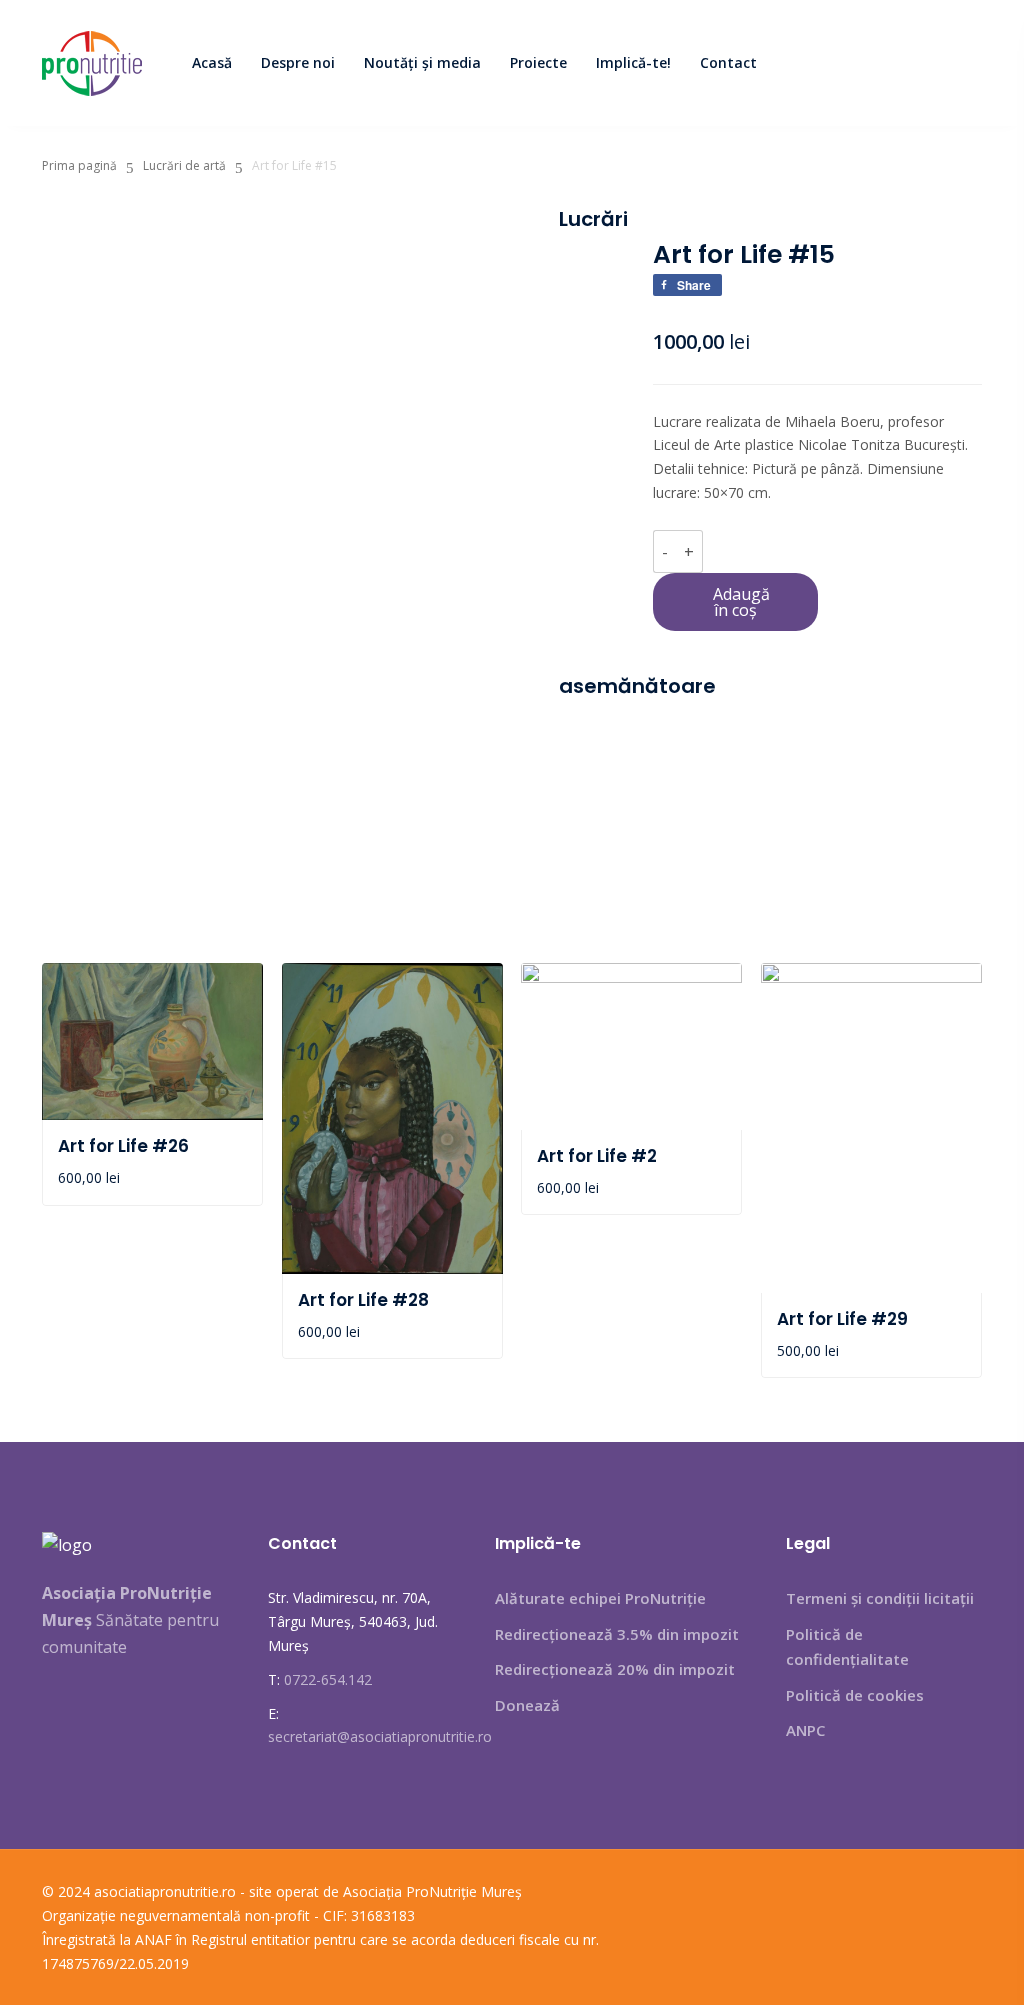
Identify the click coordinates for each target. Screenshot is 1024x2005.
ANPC (805, 1730)
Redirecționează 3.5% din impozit (617, 1634)
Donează (527, 1705)
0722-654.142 (328, 1679)
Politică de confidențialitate (847, 1647)
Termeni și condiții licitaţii (880, 1598)
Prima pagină (79, 165)
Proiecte (538, 62)
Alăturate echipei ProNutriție (600, 1598)
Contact (728, 62)
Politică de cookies (855, 1695)
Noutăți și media (422, 62)
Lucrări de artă (184, 165)
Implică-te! (633, 62)
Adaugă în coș (741, 602)
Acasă (212, 62)
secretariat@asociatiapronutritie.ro (380, 1736)
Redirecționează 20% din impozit (615, 1669)
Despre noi (298, 62)
